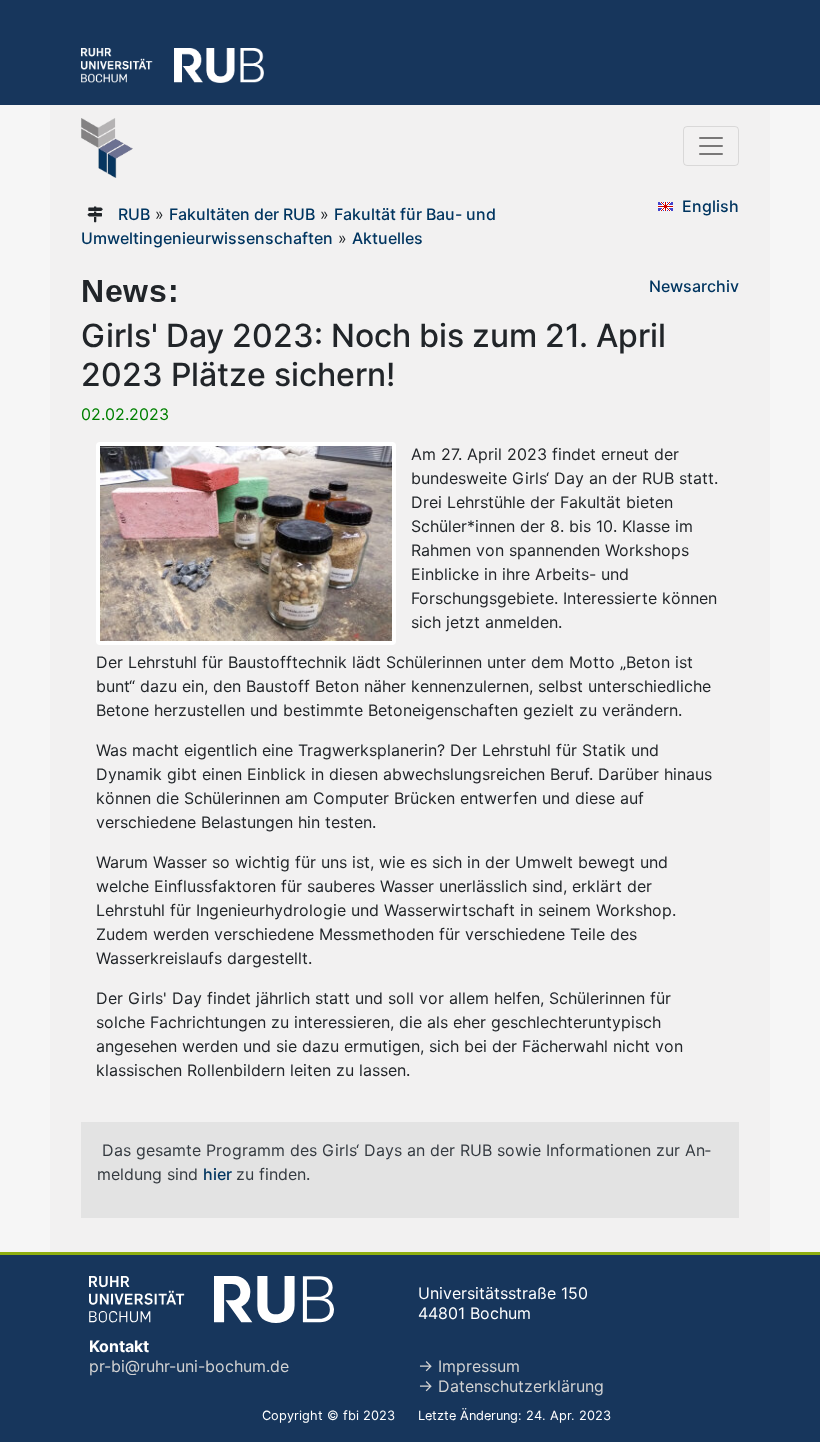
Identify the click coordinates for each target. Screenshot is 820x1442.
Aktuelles (387, 238)
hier (219, 1174)
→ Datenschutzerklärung (511, 1386)
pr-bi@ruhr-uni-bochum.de (189, 1366)
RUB (134, 214)
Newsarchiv (694, 286)
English (710, 206)
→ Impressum (469, 1366)
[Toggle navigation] (711, 146)
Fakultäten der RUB (242, 214)
